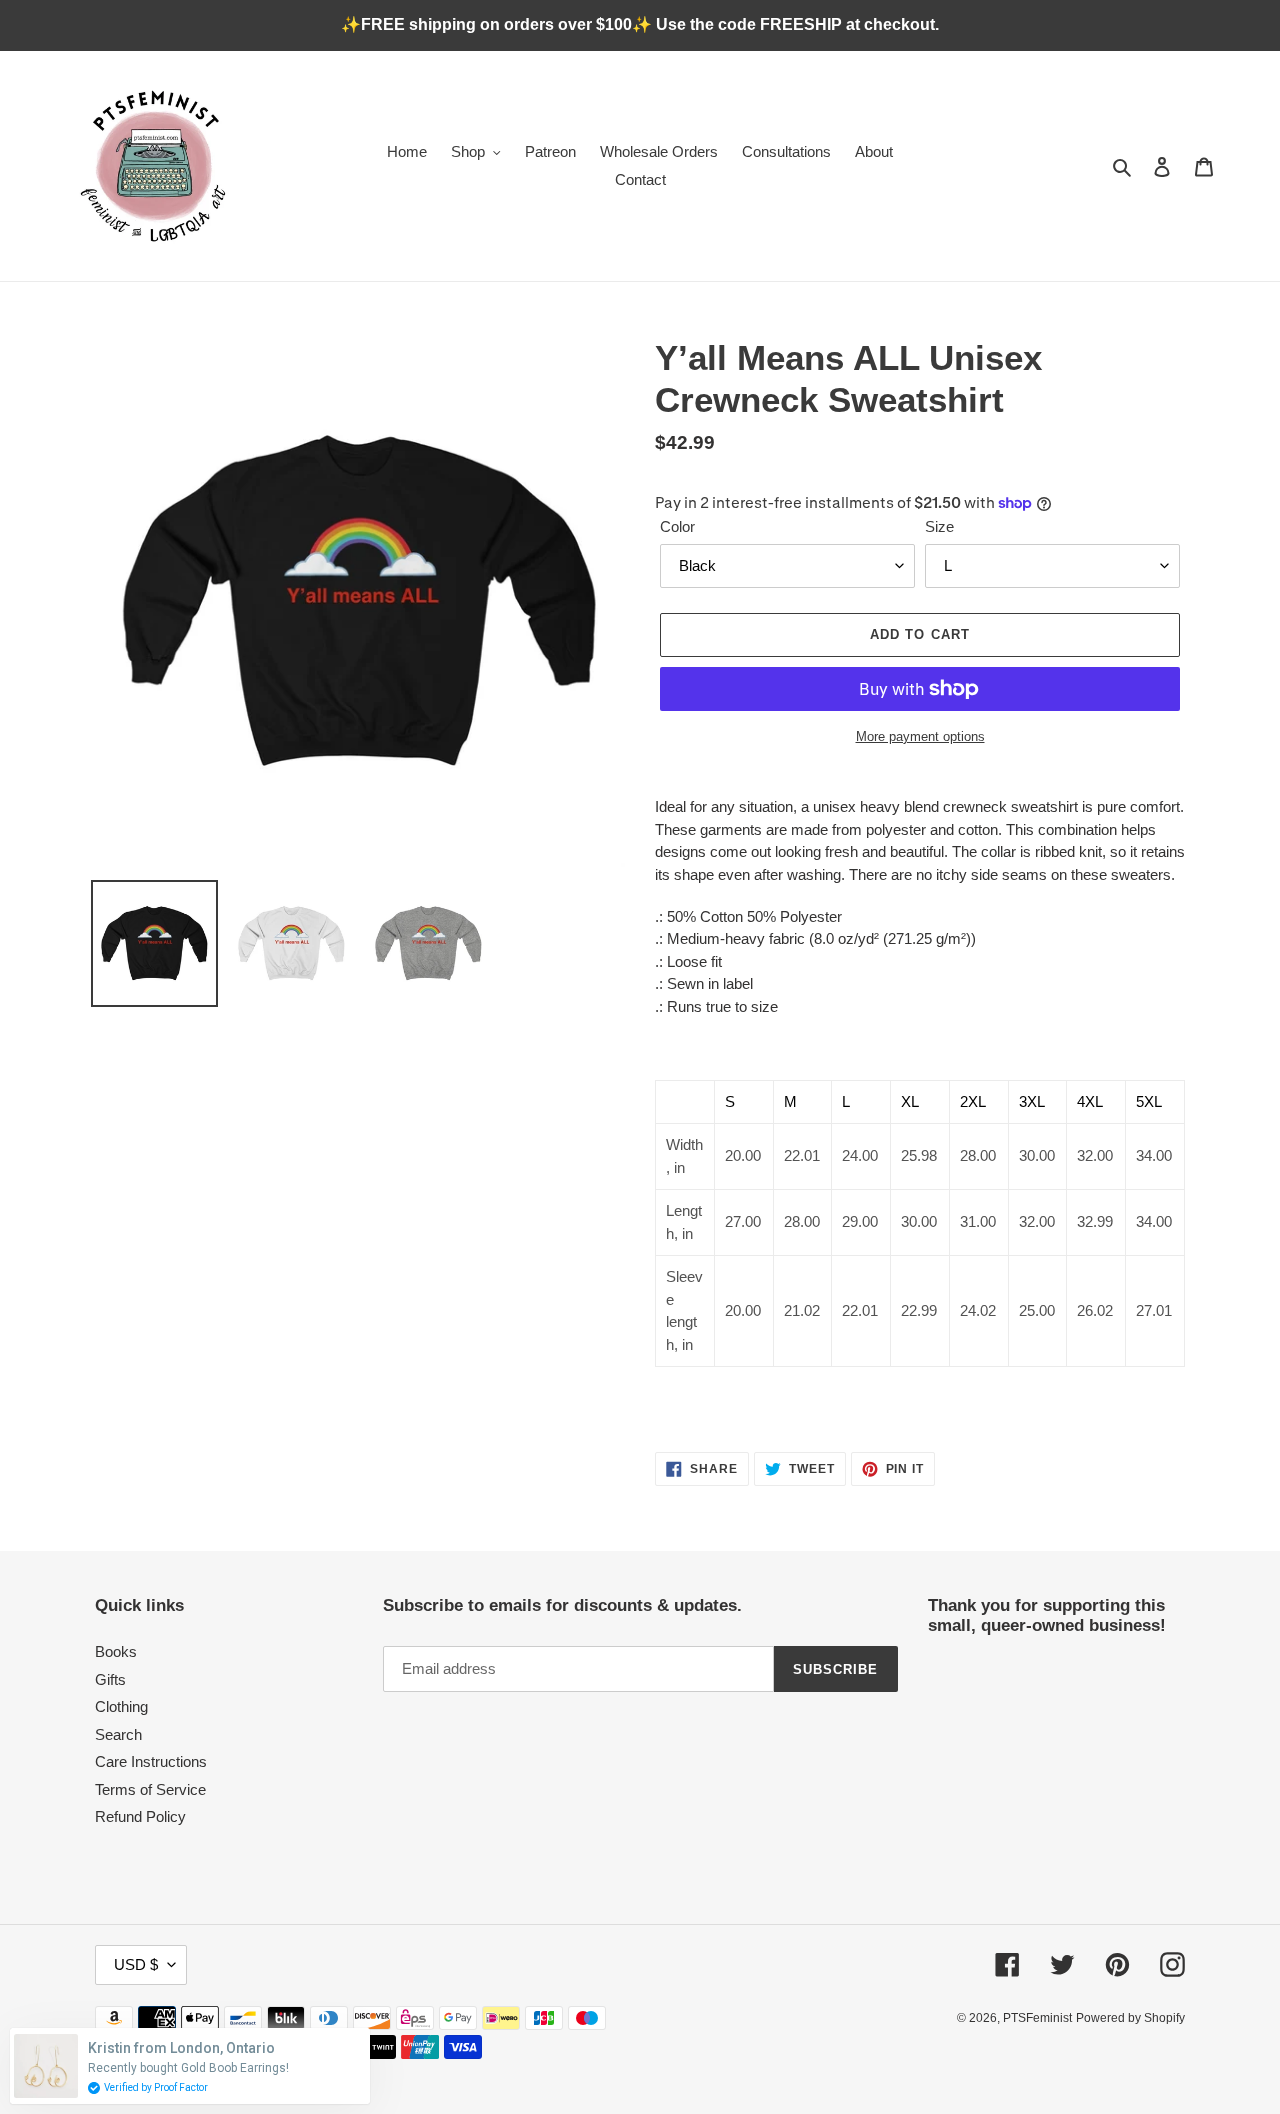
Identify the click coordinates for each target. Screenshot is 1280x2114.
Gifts (110, 1679)
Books (116, 1651)
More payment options (920, 736)
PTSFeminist (1037, 2018)
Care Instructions (151, 1761)
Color (677, 526)
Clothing (121, 1706)
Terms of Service (150, 1789)
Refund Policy (140, 1816)
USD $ (136, 1964)
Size (939, 526)
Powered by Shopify (1130, 2018)
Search (118, 1734)
